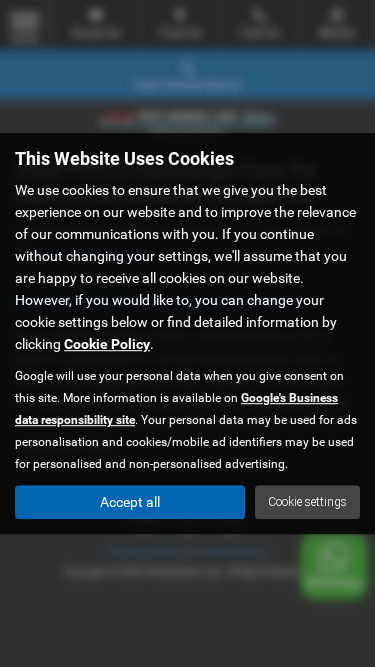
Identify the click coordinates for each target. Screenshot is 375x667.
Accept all (130, 502)
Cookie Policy (107, 344)
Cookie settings (307, 502)
